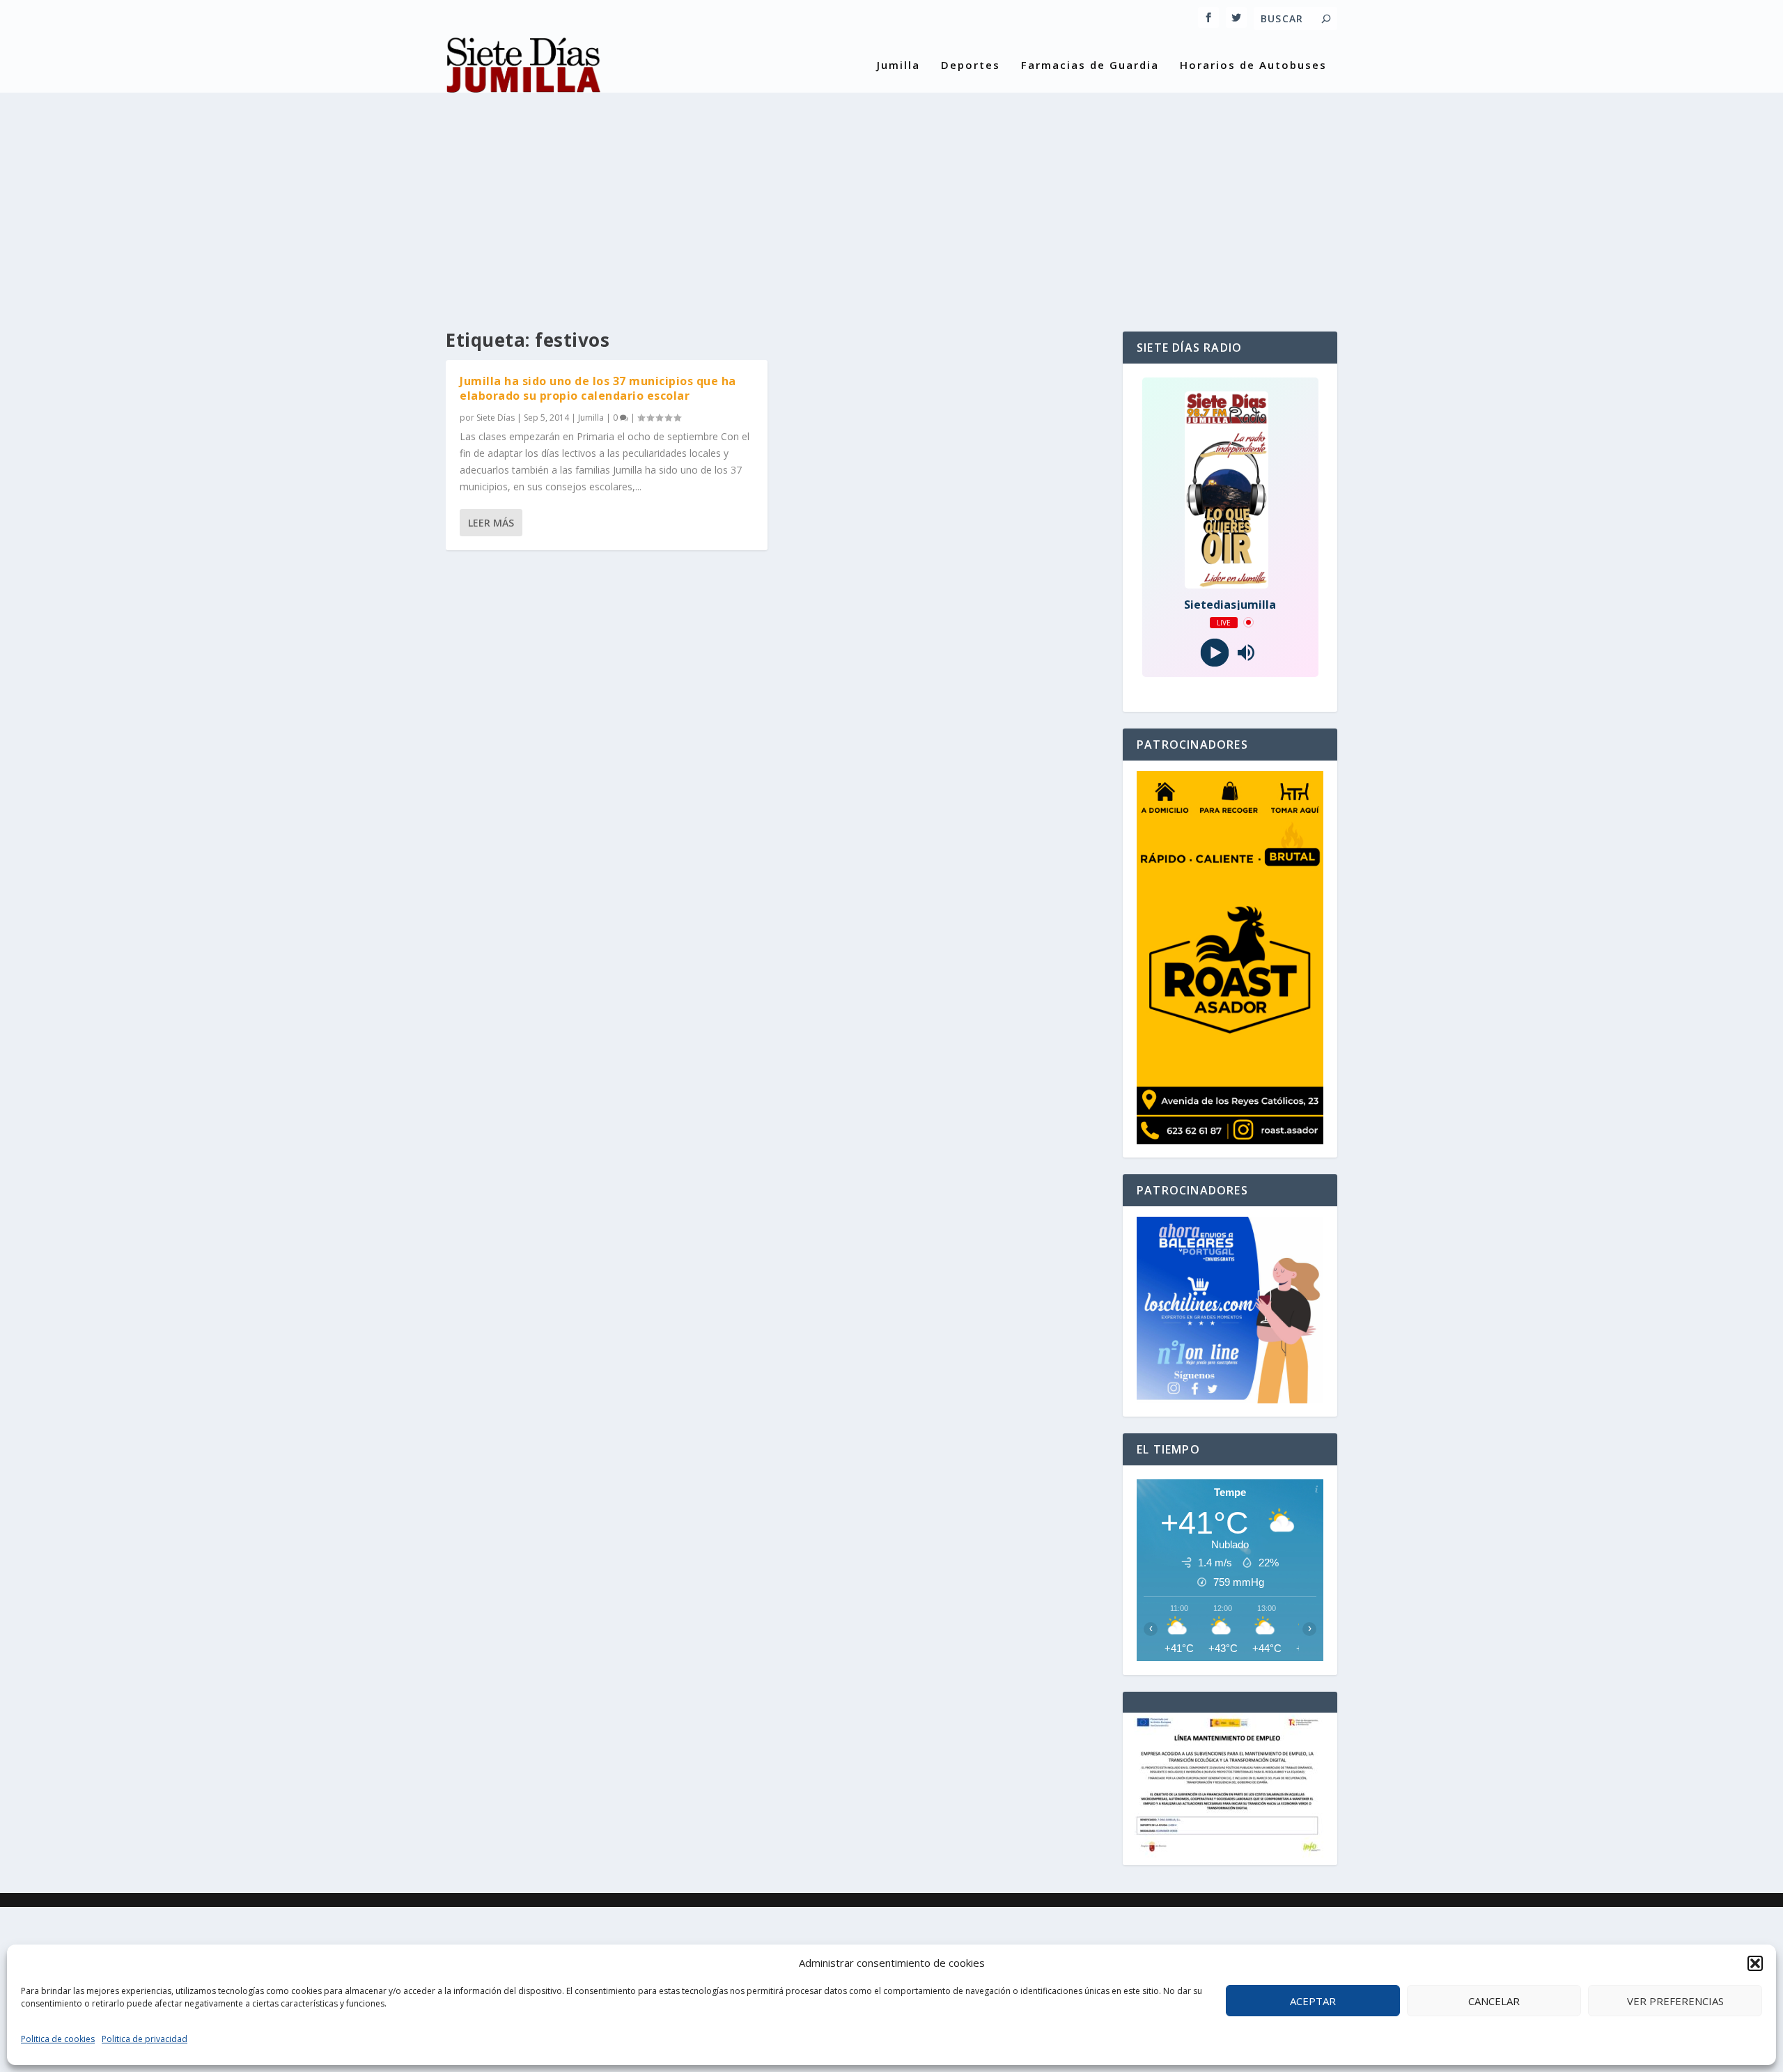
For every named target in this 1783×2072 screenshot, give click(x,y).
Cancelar (1494, 2001)
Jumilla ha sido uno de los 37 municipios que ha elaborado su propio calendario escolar (598, 388)
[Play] (1214, 652)
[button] (1755, 1963)
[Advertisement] (891, 199)
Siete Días (496, 418)
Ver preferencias (1675, 2001)
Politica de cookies (58, 2039)
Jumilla (898, 65)
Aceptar (1313, 2001)
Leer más (491, 523)
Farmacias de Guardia (1090, 65)
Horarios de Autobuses (1253, 65)
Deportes (971, 65)
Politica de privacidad (145, 2039)
